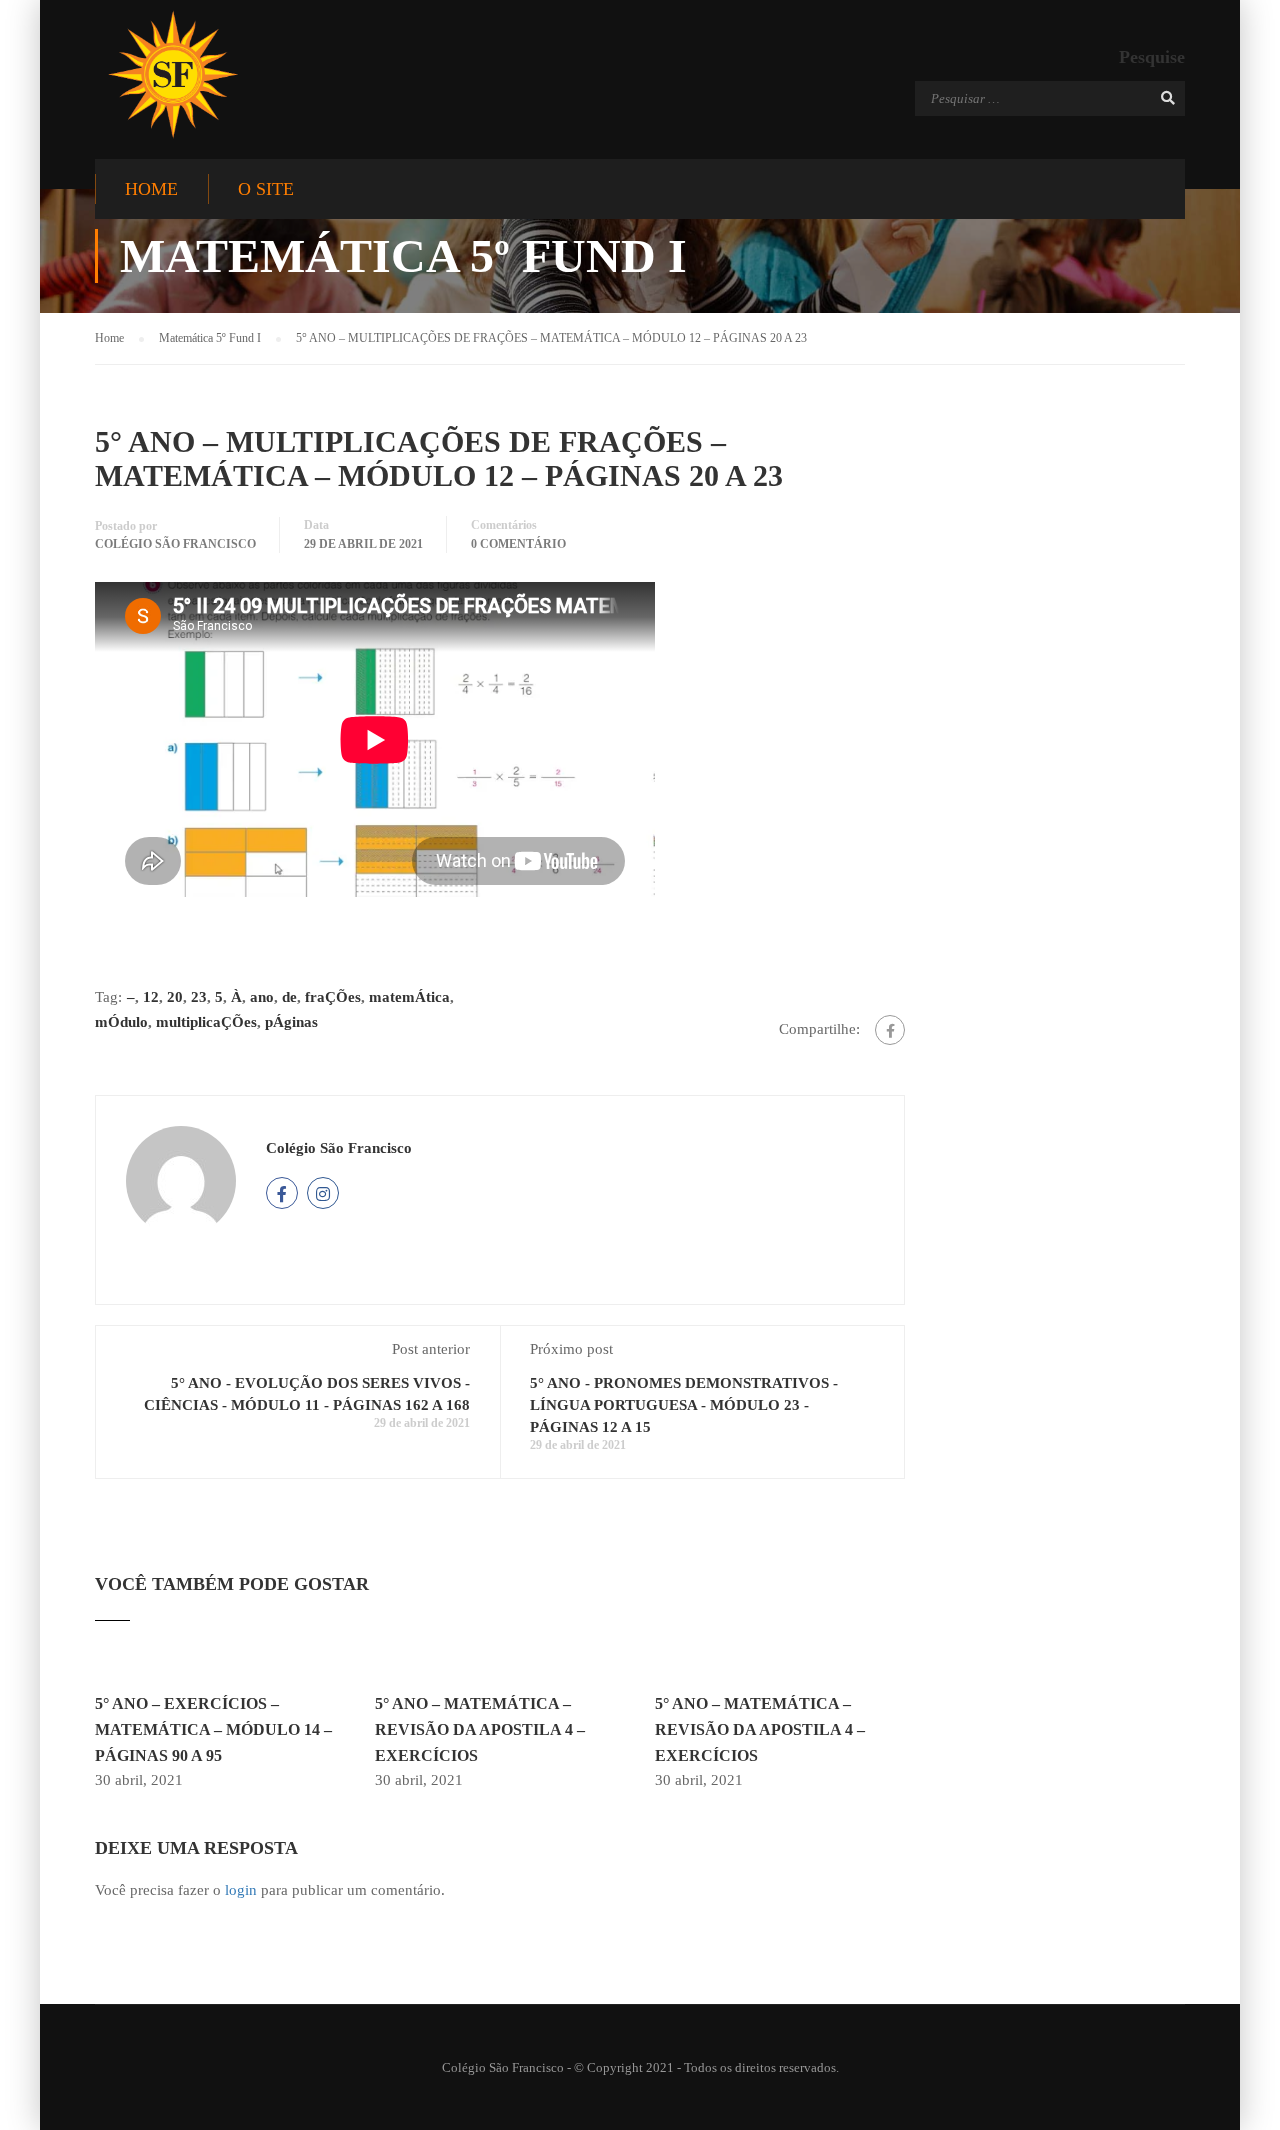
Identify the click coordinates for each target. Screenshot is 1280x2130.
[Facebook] (890, 1030)
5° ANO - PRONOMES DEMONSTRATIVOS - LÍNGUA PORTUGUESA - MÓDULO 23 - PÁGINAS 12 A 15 (684, 1405)
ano (262, 997)
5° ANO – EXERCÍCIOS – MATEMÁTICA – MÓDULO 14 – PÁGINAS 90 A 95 (213, 1729)
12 (151, 997)
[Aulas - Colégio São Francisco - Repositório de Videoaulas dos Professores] (172, 74)
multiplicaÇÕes (206, 1022)
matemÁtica (409, 997)
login (241, 1890)
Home (151, 189)
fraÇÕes (333, 997)
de (289, 997)
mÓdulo (121, 1022)
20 (175, 997)
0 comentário (518, 544)
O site (266, 189)
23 (199, 997)
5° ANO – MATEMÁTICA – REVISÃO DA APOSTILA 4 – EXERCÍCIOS (480, 1729)
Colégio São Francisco (175, 544)
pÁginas (291, 1022)
